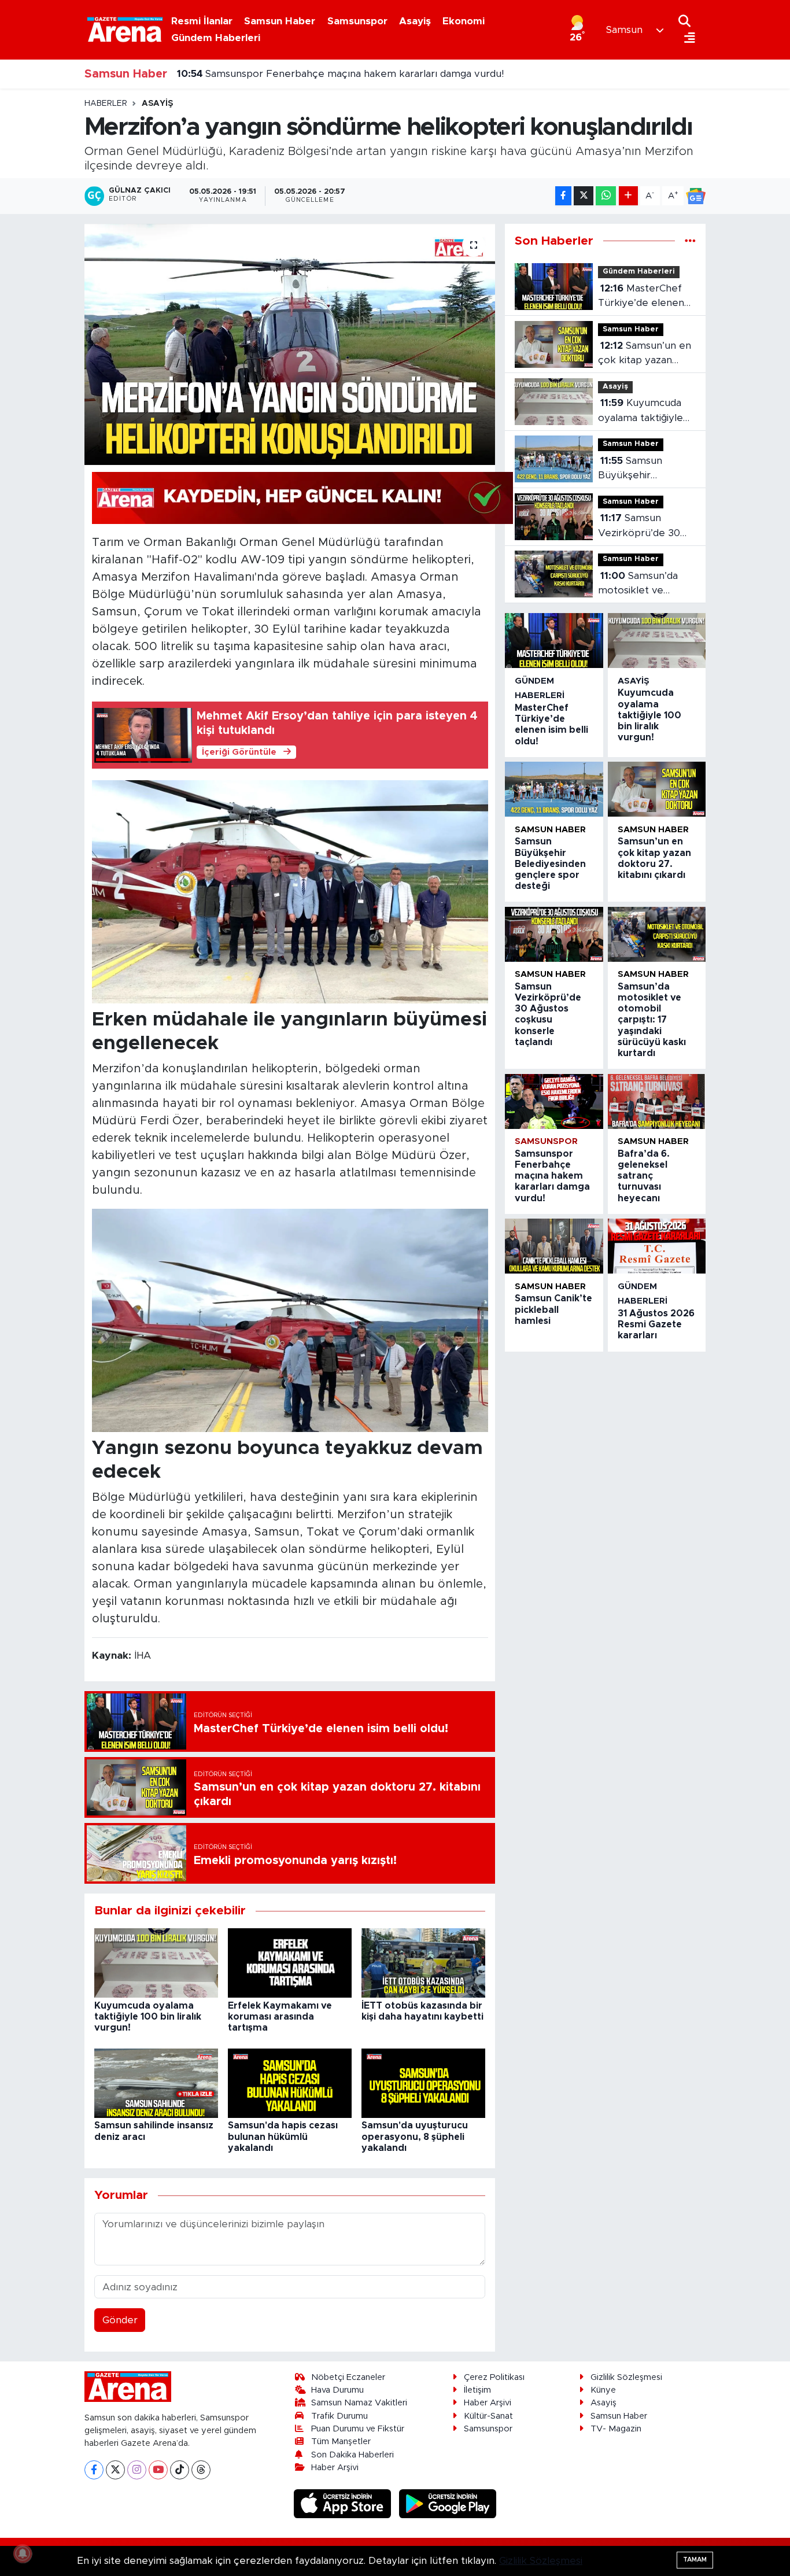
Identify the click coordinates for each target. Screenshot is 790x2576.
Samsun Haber (280, 21)
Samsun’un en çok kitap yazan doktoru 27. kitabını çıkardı (645, 354)
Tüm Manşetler (341, 2442)
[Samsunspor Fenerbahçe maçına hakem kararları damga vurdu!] (554, 1101)
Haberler (106, 104)
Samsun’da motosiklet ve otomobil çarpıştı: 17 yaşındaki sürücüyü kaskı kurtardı (645, 584)
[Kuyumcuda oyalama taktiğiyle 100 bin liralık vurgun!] (156, 1962)
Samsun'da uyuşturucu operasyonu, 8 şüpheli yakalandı (415, 2136)
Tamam (695, 2560)
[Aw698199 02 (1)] (290, 1320)
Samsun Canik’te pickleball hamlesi (272, 74)
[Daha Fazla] (628, 196)
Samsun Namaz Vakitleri (359, 2403)
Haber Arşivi (335, 2468)
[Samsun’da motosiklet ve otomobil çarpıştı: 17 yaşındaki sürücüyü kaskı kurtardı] (657, 934)
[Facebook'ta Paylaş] (563, 196)
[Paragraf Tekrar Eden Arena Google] (302, 497)
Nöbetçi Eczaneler (348, 2377)
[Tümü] (690, 241)
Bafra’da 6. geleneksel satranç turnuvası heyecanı (644, 1176)
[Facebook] (94, 2470)
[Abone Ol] (696, 196)
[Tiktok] (180, 2470)
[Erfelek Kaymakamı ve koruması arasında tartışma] (290, 1962)
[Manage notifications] (23, 2553)
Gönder (120, 2320)
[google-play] (448, 2503)
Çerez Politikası (494, 2377)
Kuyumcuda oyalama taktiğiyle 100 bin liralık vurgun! (148, 2017)
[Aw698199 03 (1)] (290, 891)
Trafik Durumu (339, 2416)
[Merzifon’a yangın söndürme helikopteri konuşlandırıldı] (290, 344)
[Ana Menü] (687, 38)
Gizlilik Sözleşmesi (626, 2377)
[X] (115, 2470)
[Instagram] (137, 2470)
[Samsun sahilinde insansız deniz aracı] (156, 2082)
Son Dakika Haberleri (352, 2455)
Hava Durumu (337, 2390)
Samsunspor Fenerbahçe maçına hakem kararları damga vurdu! (340, 84)
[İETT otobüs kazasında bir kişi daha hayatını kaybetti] (423, 1962)
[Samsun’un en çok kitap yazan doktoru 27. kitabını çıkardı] (657, 789)
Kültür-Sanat (488, 2416)
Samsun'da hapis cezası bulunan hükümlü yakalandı (283, 2136)
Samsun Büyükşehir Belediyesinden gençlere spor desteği (634, 469)
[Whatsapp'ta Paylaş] (606, 196)
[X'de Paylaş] (584, 196)
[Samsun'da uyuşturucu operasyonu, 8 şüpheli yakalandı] (423, 2082)
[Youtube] (158, 2470)
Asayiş (415, 21)
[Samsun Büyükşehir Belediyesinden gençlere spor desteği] (554, 789)
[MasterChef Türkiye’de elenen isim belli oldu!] (554, 641)
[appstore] (344, 2503)
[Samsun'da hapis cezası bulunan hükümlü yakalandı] (290, 2082)
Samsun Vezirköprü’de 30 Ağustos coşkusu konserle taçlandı (639, 527)
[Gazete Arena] (125, 29)
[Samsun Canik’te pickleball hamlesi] (554, 1246)
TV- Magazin (616, 2429)
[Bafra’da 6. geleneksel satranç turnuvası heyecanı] (657, 1101)
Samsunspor (357, 21)
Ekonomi (464, 21)
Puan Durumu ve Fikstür (358, 2429)
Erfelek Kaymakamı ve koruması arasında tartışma (280, 2017)
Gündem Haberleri (216, 38)
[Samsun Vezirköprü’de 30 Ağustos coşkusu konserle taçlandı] (554, 934)
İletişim (477, 2390)
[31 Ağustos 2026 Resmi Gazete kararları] (657, 1246)
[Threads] (201, 2470)
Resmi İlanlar (202, 21)
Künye (603, 2390)
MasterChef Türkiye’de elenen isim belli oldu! (641, 297)
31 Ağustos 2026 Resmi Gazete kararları (656, 1324)
